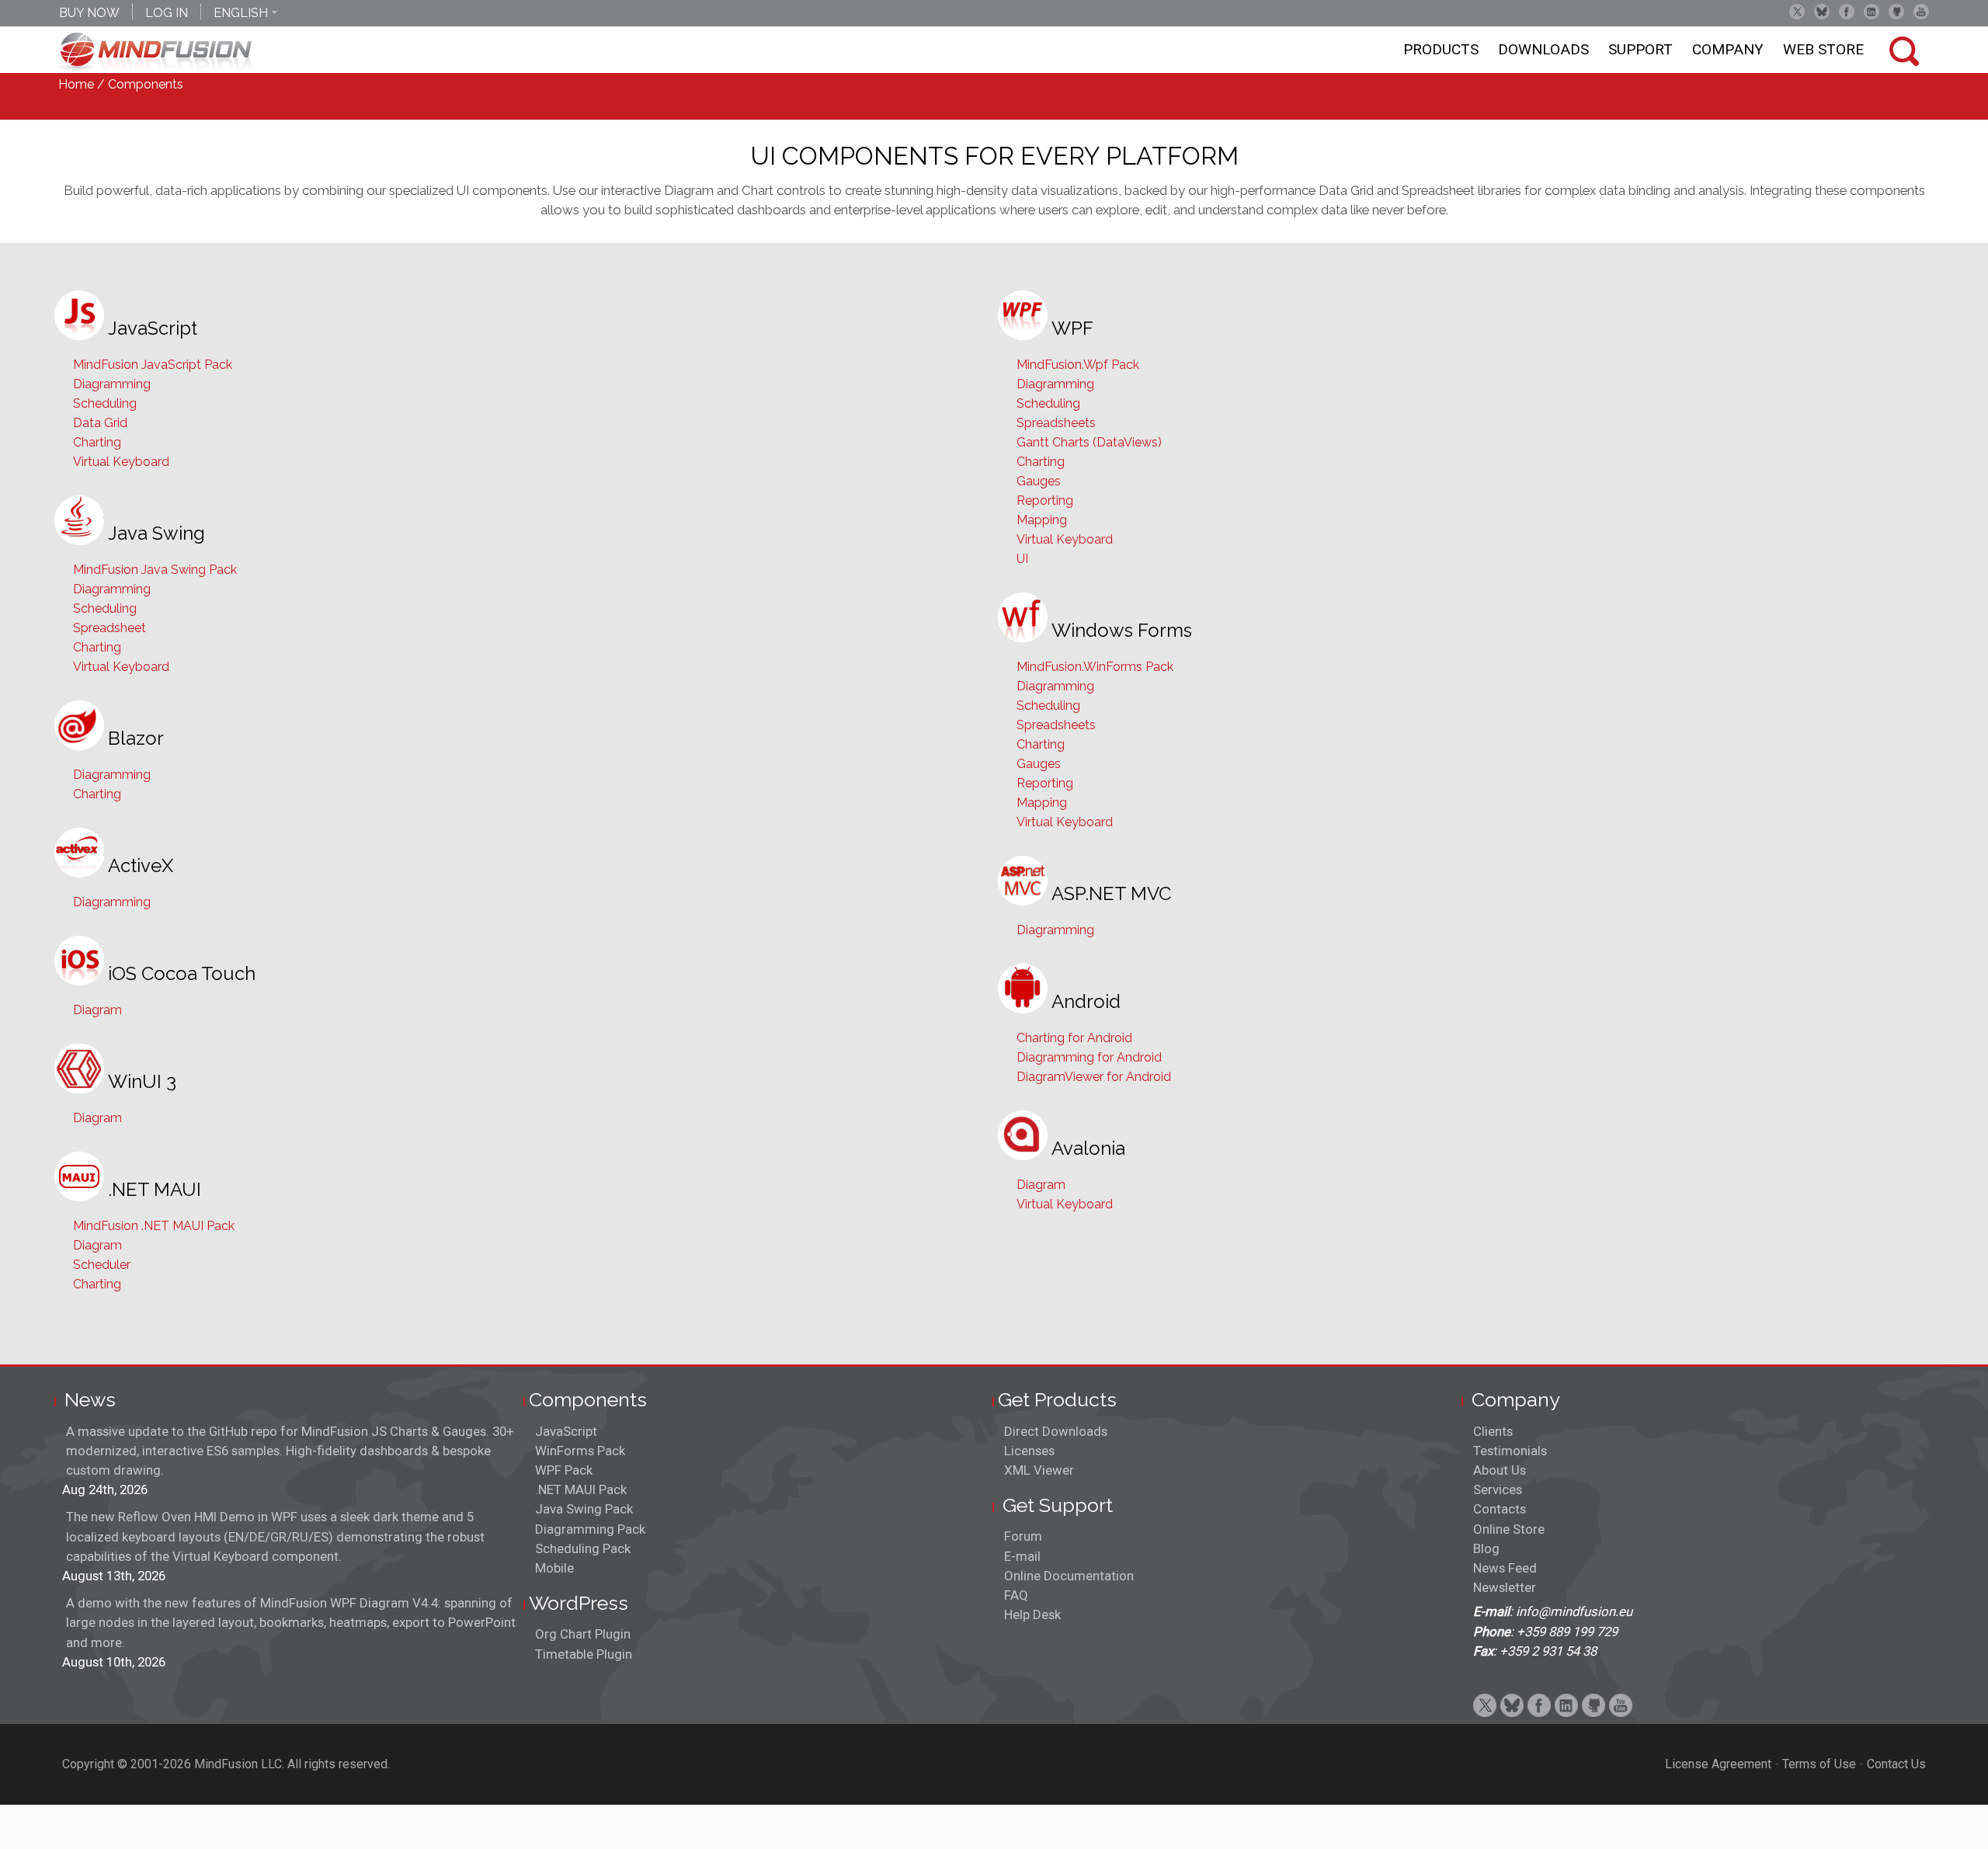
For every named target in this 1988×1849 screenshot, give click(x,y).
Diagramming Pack (590, 1529)
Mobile (554, 1568)
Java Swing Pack (584, 1509)
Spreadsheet (109, 628)
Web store (1823, 49)
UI (1022, 559)
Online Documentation (1069, 1576)
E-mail (1022, 1556)
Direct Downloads (1056, 1431)
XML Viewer (1039, 1470)
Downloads (1543, 49)
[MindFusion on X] (1797, 12)
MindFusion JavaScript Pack (153, 365)
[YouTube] (1921, 12)
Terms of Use (1819, 1764)
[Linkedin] (1872, 12)
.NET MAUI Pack (581, 1489)
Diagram (97, 1010)
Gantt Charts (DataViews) (1089, 442)
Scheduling (105, 403)
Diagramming (112, 384)
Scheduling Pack (583, 1548)
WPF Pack (564, 1470)
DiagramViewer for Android (1094, 1077)
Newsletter (1505, 1587)
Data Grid (100, 423)
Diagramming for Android (1089, 1057)
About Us (1500, 1470)
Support (1640, 49)
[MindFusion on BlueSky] (1822, 12)
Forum (1023, 1536)
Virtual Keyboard (121, 462)
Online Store (1509, 1529)
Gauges (1039, 481)
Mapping (1042, 520)
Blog (1486, 1548)
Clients (1493, 1431)
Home (76, 84)
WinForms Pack (580, 1451)
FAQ (1016, 1595)
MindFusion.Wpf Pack (1078, 365)
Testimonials (1510, 1451)
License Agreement (1718, 1764)
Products (1441, 49)
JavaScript (566, 1431)
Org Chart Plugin (583, 1634)
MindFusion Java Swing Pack (155, 570)
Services (1498, 1489)
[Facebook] (1847, 12)
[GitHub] (1896, 12)
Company (1728, 49)
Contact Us (1896, 1764)
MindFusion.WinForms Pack (1095, 667)
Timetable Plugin (584, 1654)
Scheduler (102, 1265)
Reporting (1045, 500)
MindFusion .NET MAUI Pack (154, 1226)
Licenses (1029, 1451)
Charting (97, 442)
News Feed (1505, 1568)
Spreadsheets (1056, 423)
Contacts (1500, 1509)
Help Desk (1032, 1614)
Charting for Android (1074, 1038)
